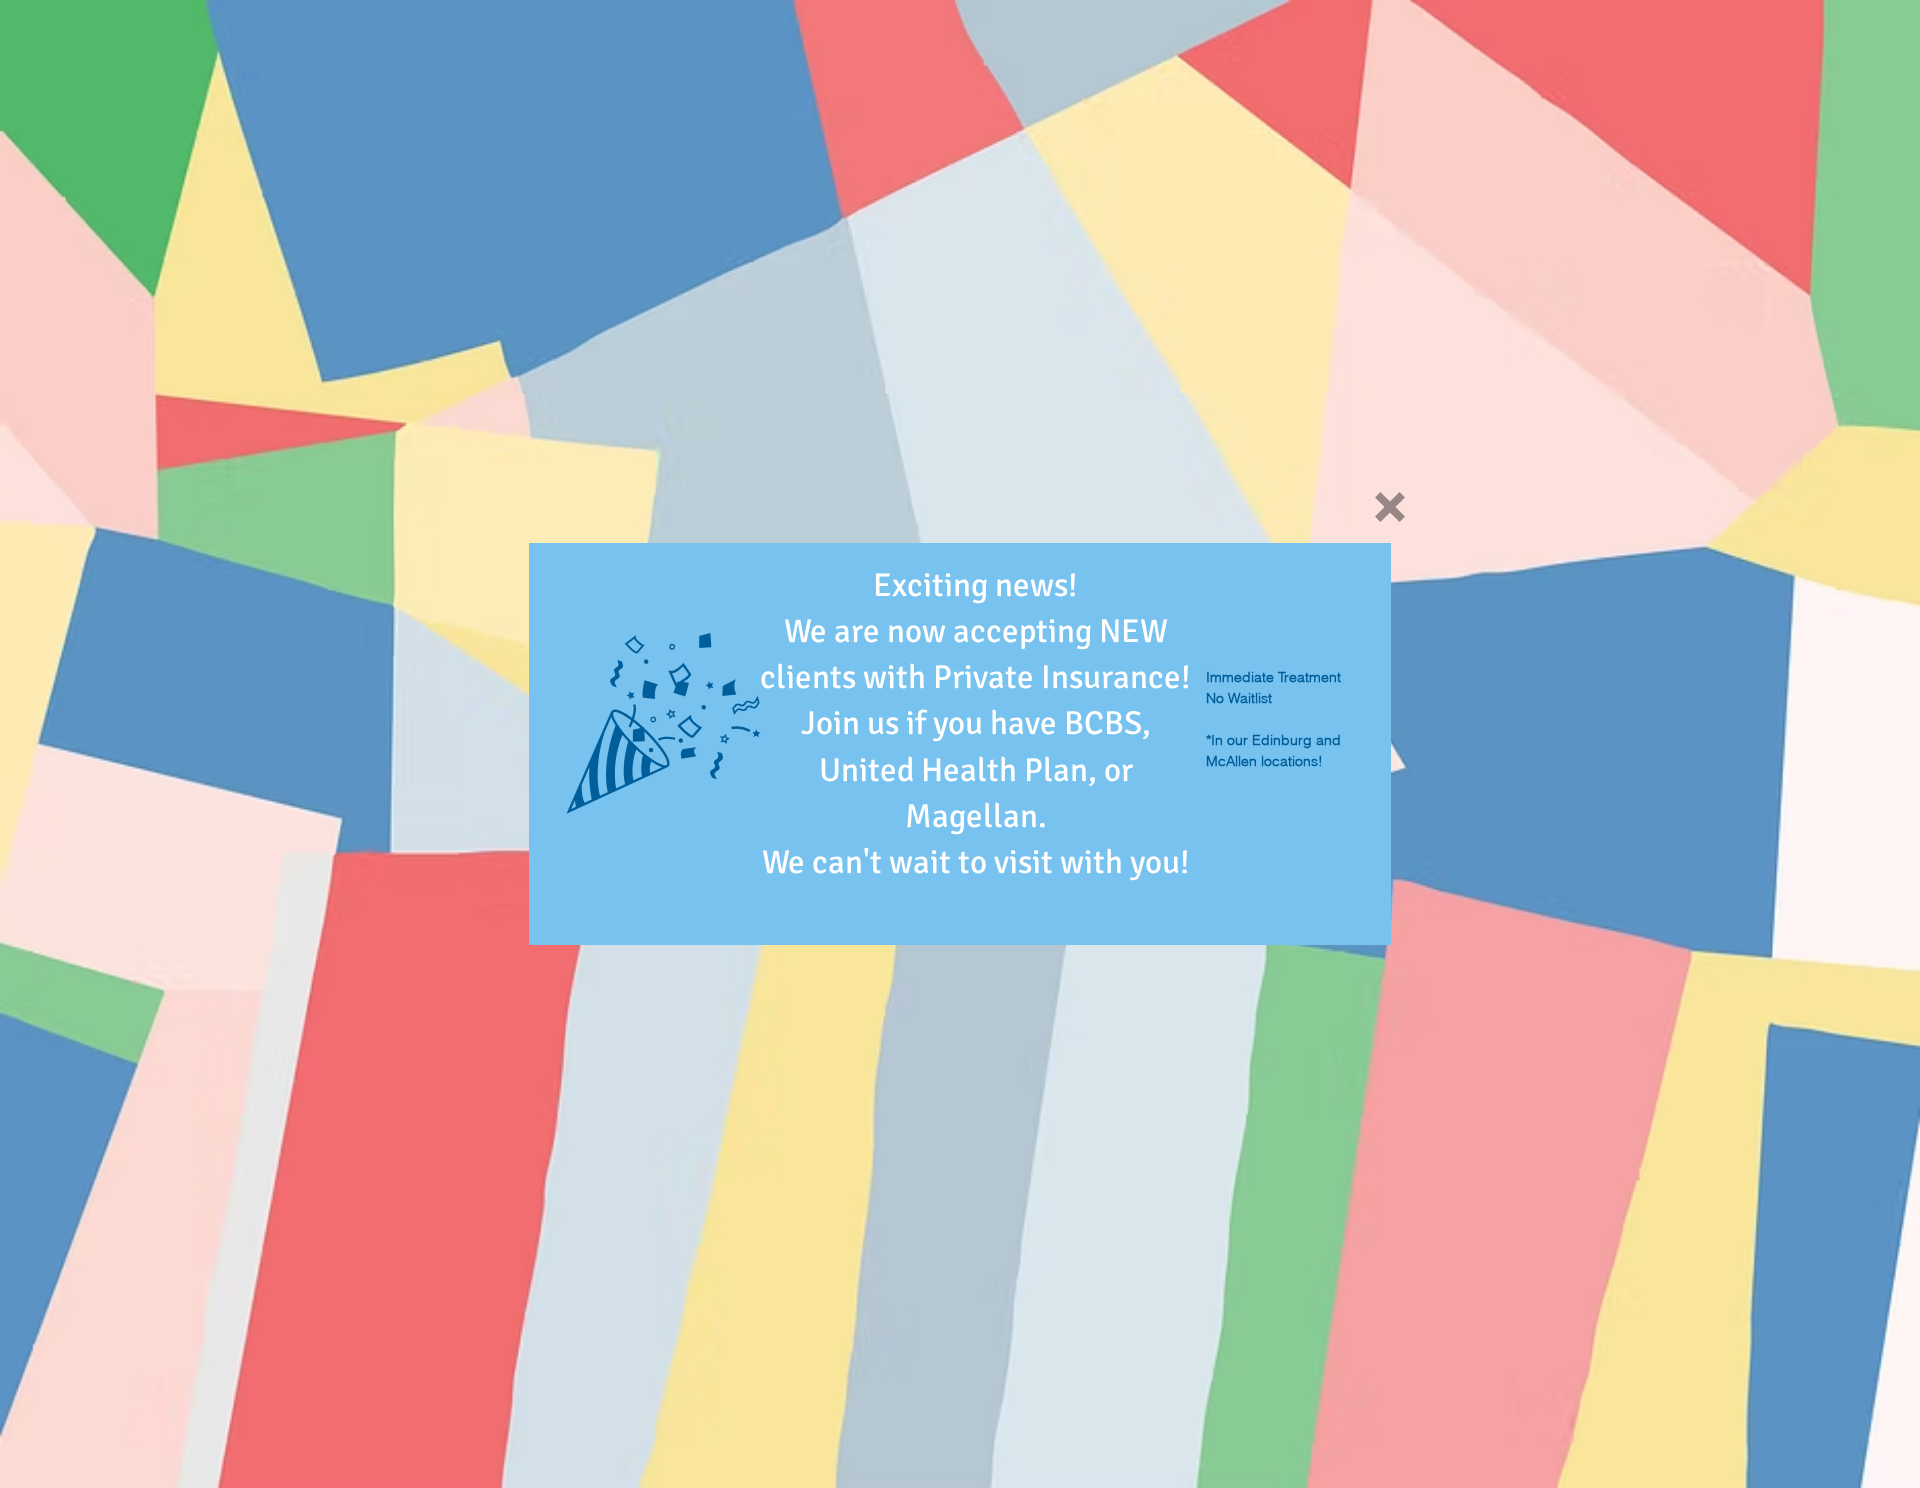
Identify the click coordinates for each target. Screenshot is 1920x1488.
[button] (1390, 507)
